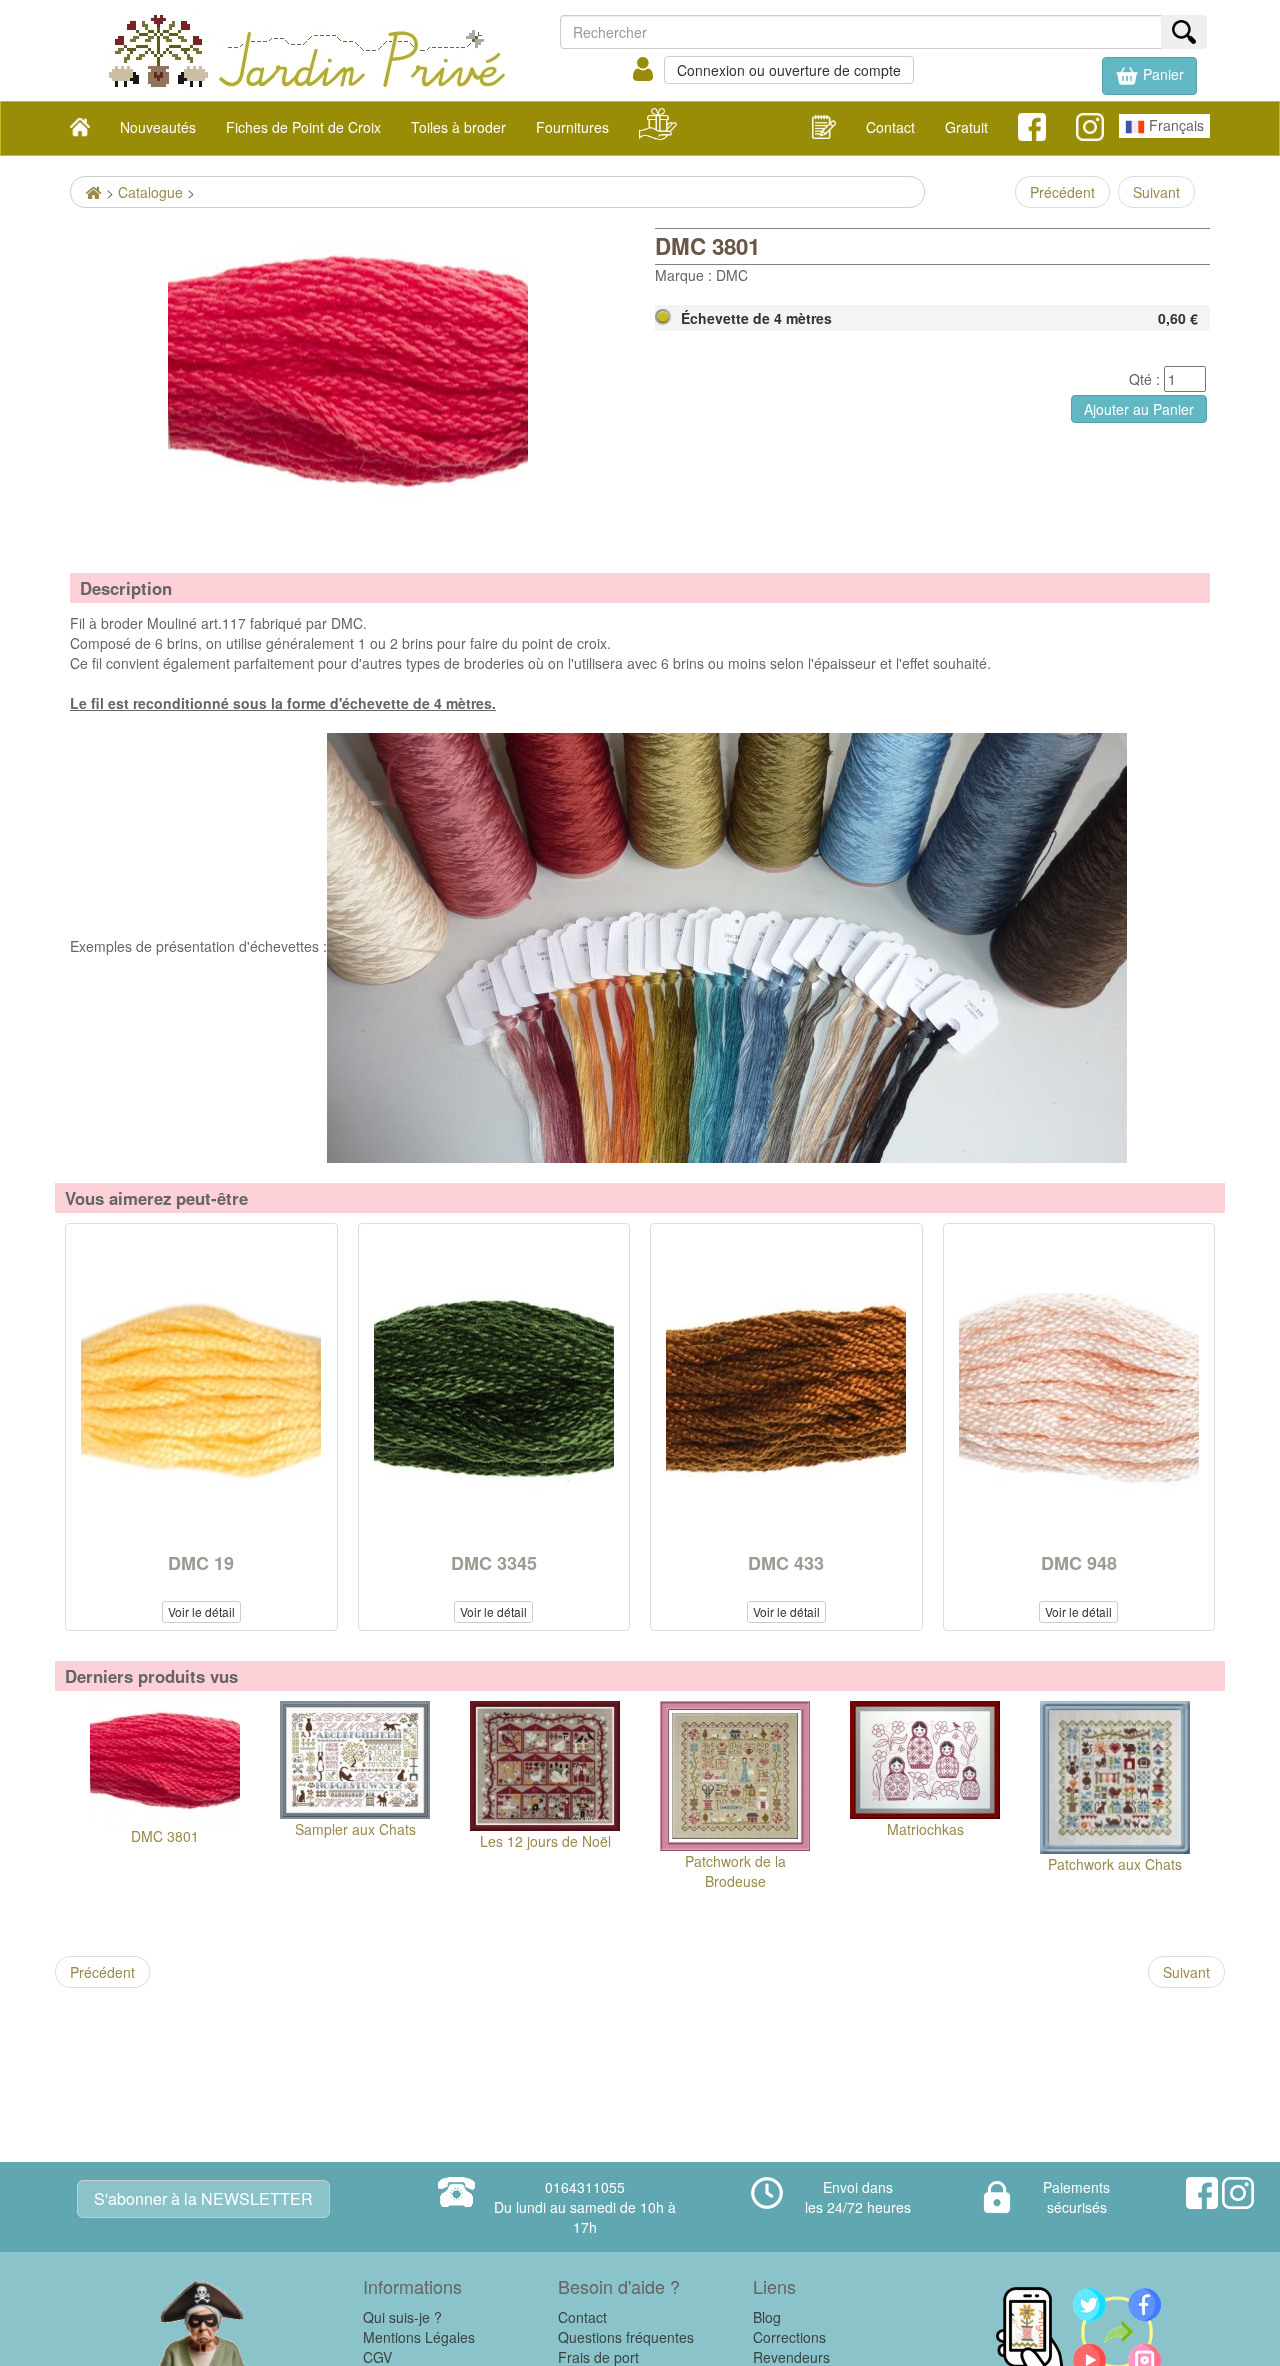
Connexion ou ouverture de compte (789, 70)
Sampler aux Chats (355, 1829)
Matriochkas (925, 1829)
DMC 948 (1079, 1563)
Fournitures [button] (572, 127)
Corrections (789, 2337)
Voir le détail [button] (201, 1611)
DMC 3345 (494, 1563)
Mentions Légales (419, 2337)
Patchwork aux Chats (1115, 1864)
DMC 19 (201, 1563)
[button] (1149, 76)
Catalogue (150, 192)
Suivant (1156, 192)
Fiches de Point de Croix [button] (303, 127)
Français (1174, 125)
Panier (1161, 74)
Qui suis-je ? (402, 2317)
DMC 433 (786, 1563)
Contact (890, 127)
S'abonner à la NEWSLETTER (203, 2198)
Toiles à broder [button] (458, 127)
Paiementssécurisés (1076, 2197)
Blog (767, 2317)
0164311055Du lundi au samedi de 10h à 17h (585, 2207)
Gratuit (966, 127)
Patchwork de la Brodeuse (735, 1871)
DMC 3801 (165, 1836)
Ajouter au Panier (1139, 409)
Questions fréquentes (626, 2337)
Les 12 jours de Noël (545, 1841)
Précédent (1062, 192)
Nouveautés (158, 127)
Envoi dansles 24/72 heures (858, 2197)
